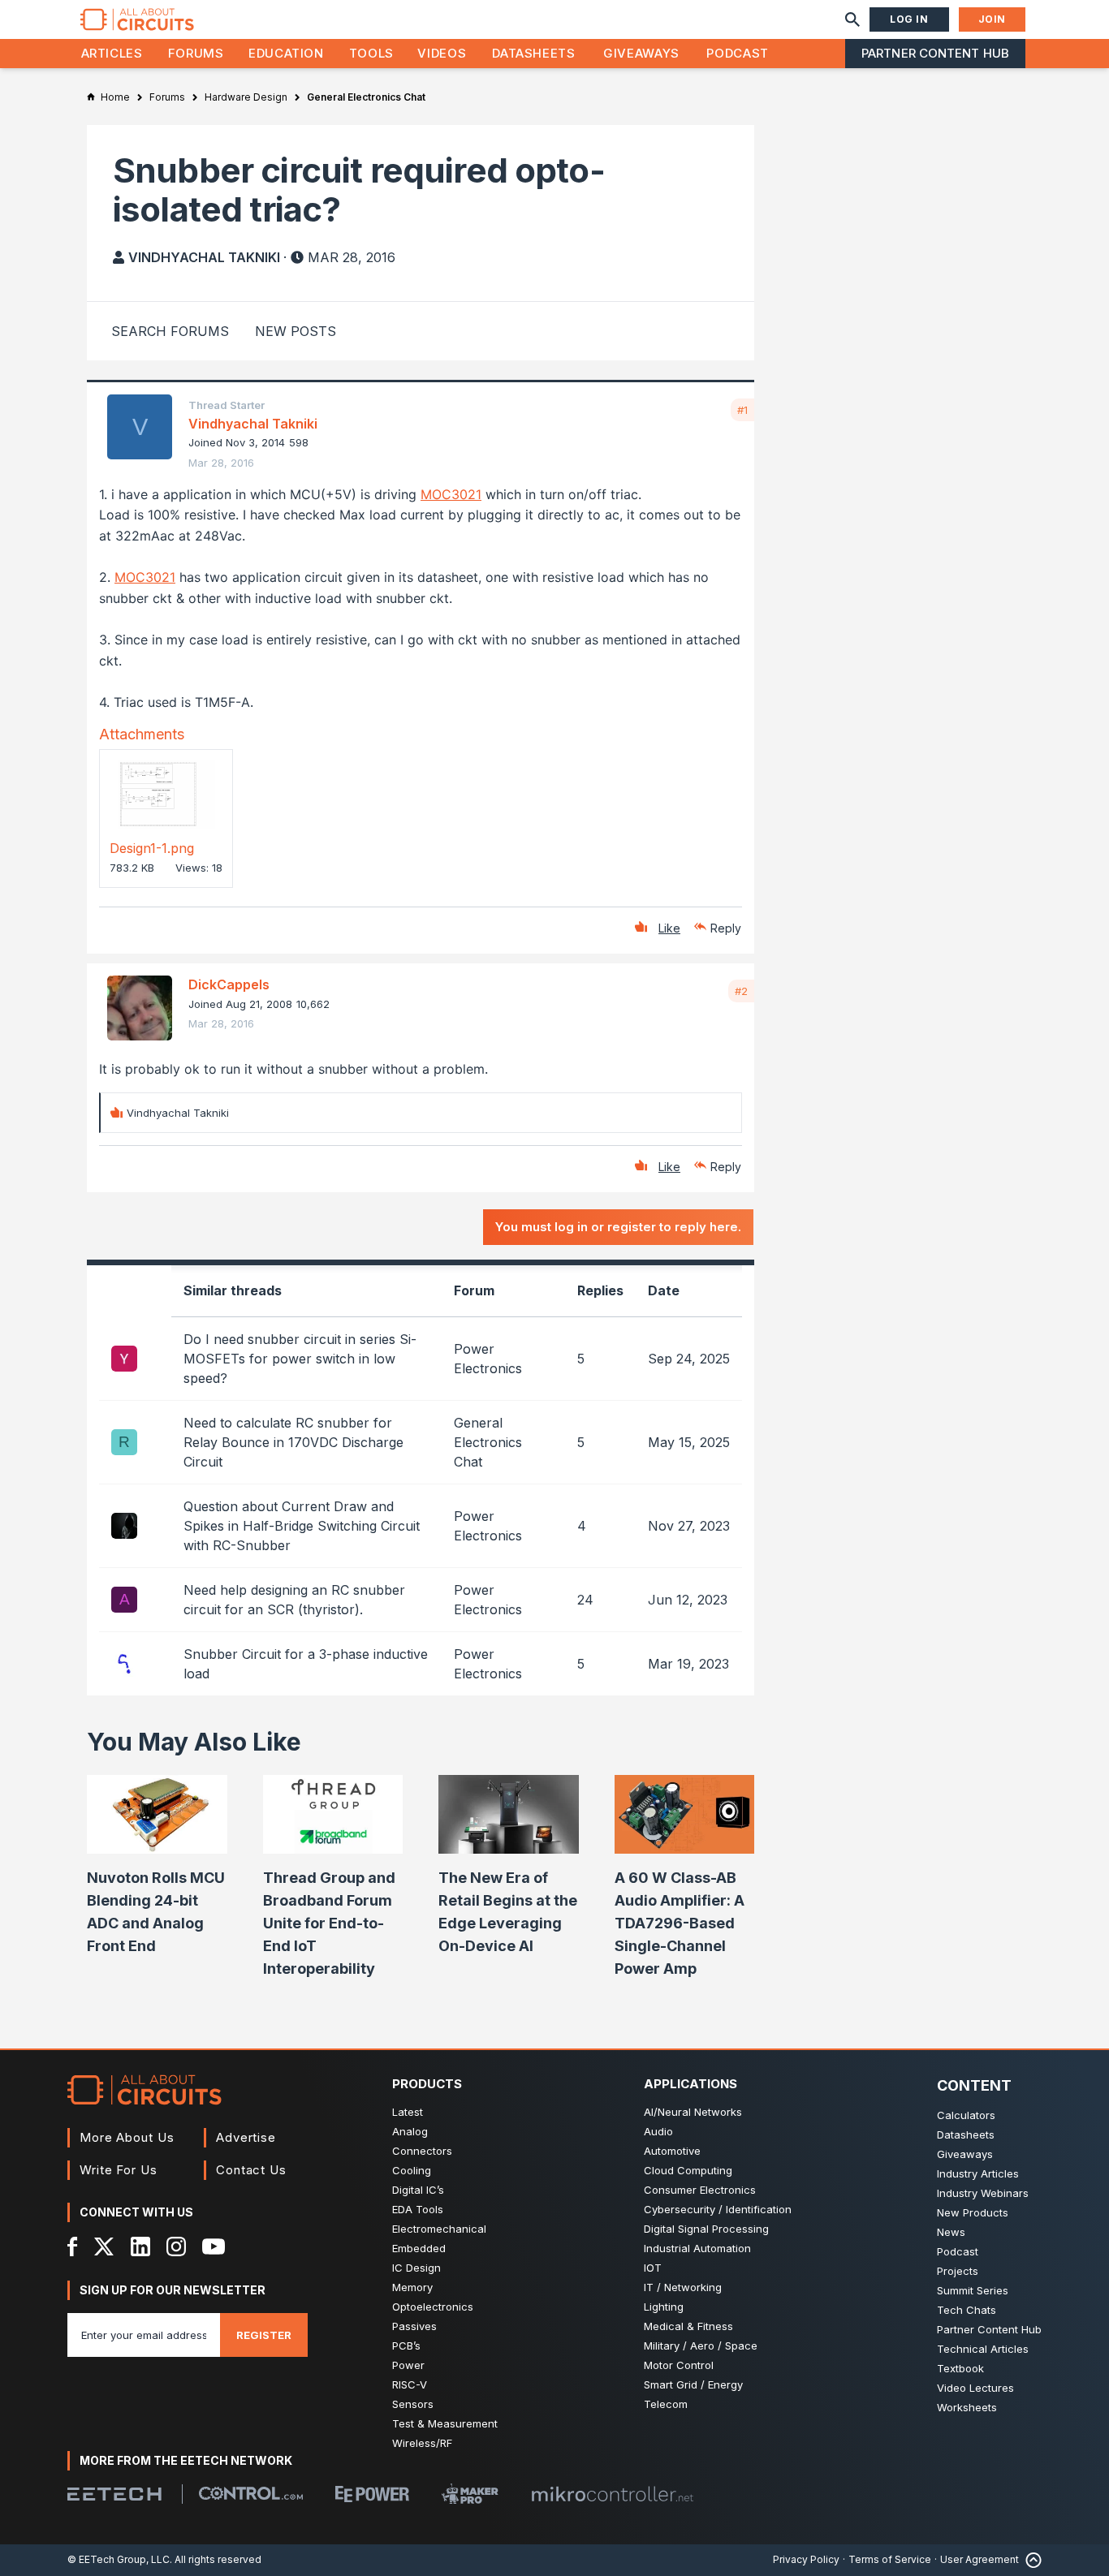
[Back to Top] (1030, 2560)
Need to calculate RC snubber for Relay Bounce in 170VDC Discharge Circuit (293, 1442)
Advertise (246, 2137)
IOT (653, 2268)
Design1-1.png (152, 848)
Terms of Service (890, 2559)
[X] (104, 2246)
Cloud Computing (688, 2170)
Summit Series (973, 2290)
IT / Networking (683, 2287)
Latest (408, 2112)
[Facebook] (73, 2246)
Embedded (419, 2248)
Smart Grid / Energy (693, 2384)
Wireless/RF (422, 2443)
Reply (726, 928)
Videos (442, 53)
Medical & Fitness (688, 2326)
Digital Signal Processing (706, 2229)
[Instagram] (176, 2246)
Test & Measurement (445, 2423)
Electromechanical (439, 2229)
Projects (958, 2271)
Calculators (966, 2115)
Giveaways (641, 53)
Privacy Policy (806, 2559)
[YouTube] (214, 2246)
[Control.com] (251, 2493)
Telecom (666, 2404)
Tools (371, 53)
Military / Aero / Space (701, 2346)
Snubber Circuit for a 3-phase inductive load (306, 1664)
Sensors (413, 2404)
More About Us (127, 2137)
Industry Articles (978, 2173)
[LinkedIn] (140, 2246)
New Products (973, 2212)
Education (286, 53)
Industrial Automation (697, 2248)
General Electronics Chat (488, 1442)
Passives (414, 2326)
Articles (112, 53)
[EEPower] (372, 2494)
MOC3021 (451, 494)
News (951, 2232)
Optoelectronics (433, 2307)
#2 (741, 991)
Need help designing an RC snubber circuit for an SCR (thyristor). (294, 1600)
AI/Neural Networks (693, 2112)
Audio (658, 2131)
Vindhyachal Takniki (204, 257)
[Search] (852, 19)
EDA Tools (418, 2209)
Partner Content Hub (935, 53)
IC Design (416, 2268)
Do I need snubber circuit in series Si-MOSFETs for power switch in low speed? (300, 1359)
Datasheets (533, 53)
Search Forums (170, 331)
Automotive (672, 2151)
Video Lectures (975, 2388)
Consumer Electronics (700, 2190)
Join (992, 19)
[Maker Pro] (470, 2494)
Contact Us (251, 2170)
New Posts (296, 331)
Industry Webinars (983, 2193)
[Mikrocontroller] (612, 2494)
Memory (412, 2287)
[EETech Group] (114, 2494)
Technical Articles (983, 2349)
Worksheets (967, 2407)
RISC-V (410, 2384)
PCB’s (406, 2346)
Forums (196, 53)
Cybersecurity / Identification (718, 2209)
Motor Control (679, 2365)
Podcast (737, 53)
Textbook (960, 2368)
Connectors (422, 2151)
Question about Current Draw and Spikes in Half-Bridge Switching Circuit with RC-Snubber (302, 1526)
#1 (742, 410)
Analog (410, 2131)
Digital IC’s (418, 2190)
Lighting (664, 2307)
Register (264, 2335)
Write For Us (119, 2170)
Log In (909, 19)
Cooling (412, 2170)
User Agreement (980, 2559)
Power (408, 2365)
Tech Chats (967, 2310)
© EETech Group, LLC (119, 2559)
